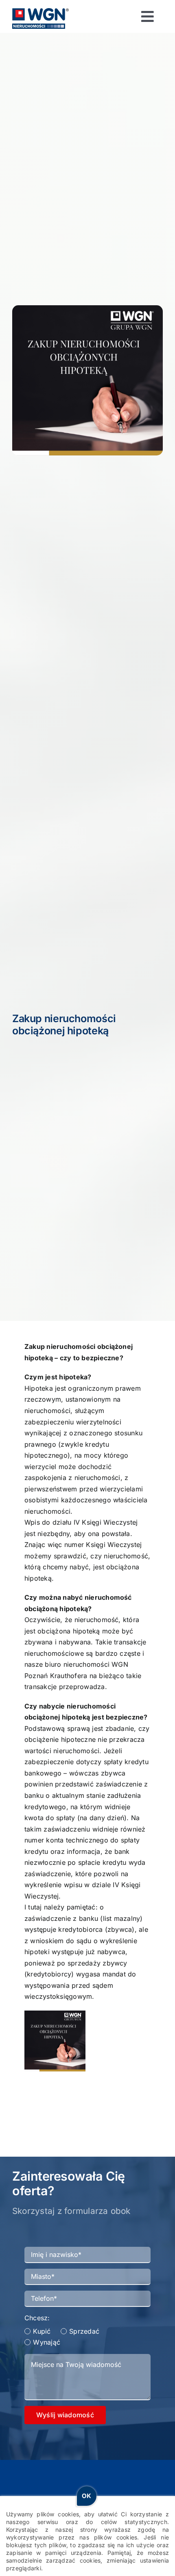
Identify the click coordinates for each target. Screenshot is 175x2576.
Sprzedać (84, 2331)
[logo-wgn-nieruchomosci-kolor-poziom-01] (40, 11)
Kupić (42, 2331)
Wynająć (47, 2342)
